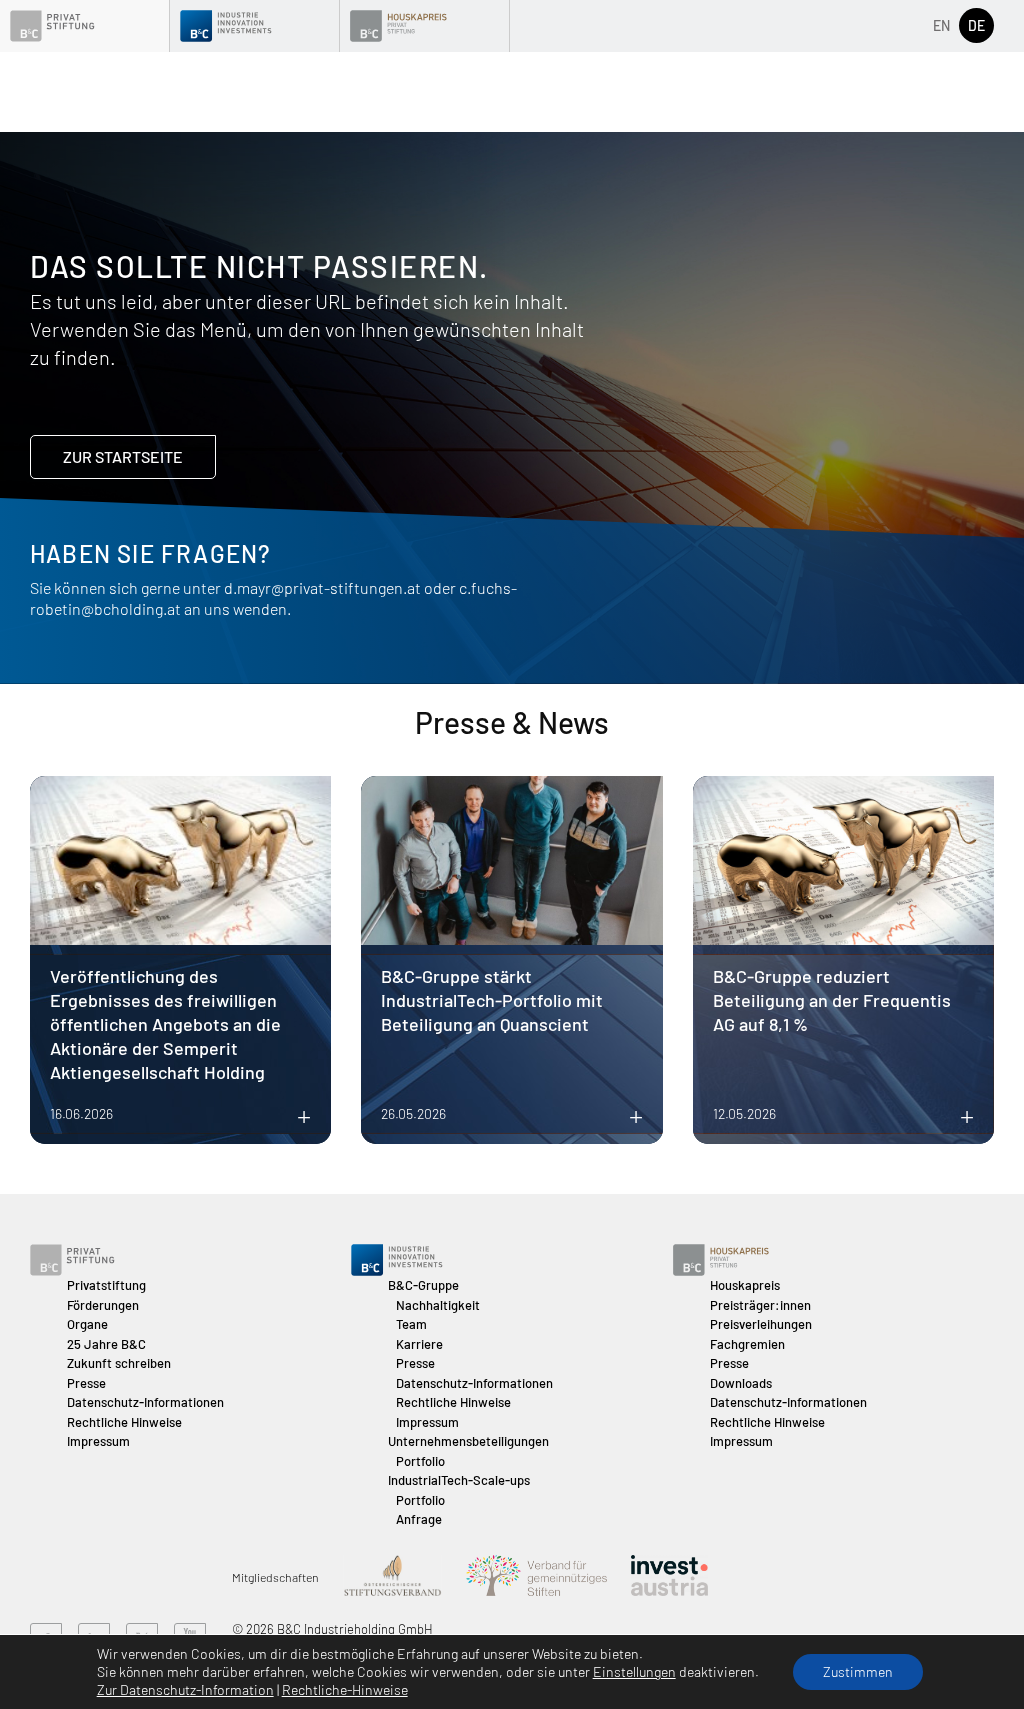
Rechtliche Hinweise (124, 1422)
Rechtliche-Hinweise (345, 1689)
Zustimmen (858, 1671)
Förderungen (103, 1305)
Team (411, 1324)
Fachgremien (747, 1344)
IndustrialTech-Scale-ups (459, 1480)
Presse (86, 1383)
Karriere (419, 1344)
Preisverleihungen (761, 1324)
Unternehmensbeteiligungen (468, 1441)
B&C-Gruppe (423, 1285)
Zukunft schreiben (119, 1363)
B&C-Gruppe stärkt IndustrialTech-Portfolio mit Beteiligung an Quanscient (492, 1000)
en (941, 25)
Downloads (741, 1383)
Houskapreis (745, 1285)
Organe (87, 1324)
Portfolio (420, 1461)
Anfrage (419, 1519)
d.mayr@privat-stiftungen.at (322, 587)
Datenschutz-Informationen (145, 1402)
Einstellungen (634, 1671)
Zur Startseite (123, 456)
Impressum (98, 1441)
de (976, 25)
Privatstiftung (106, 1285)
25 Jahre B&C (106, 1344)
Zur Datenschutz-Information (185, 1689)
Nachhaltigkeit (438, 1305)
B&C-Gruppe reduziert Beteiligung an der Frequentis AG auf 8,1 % (832, 1000)
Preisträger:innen (760, 1305)
